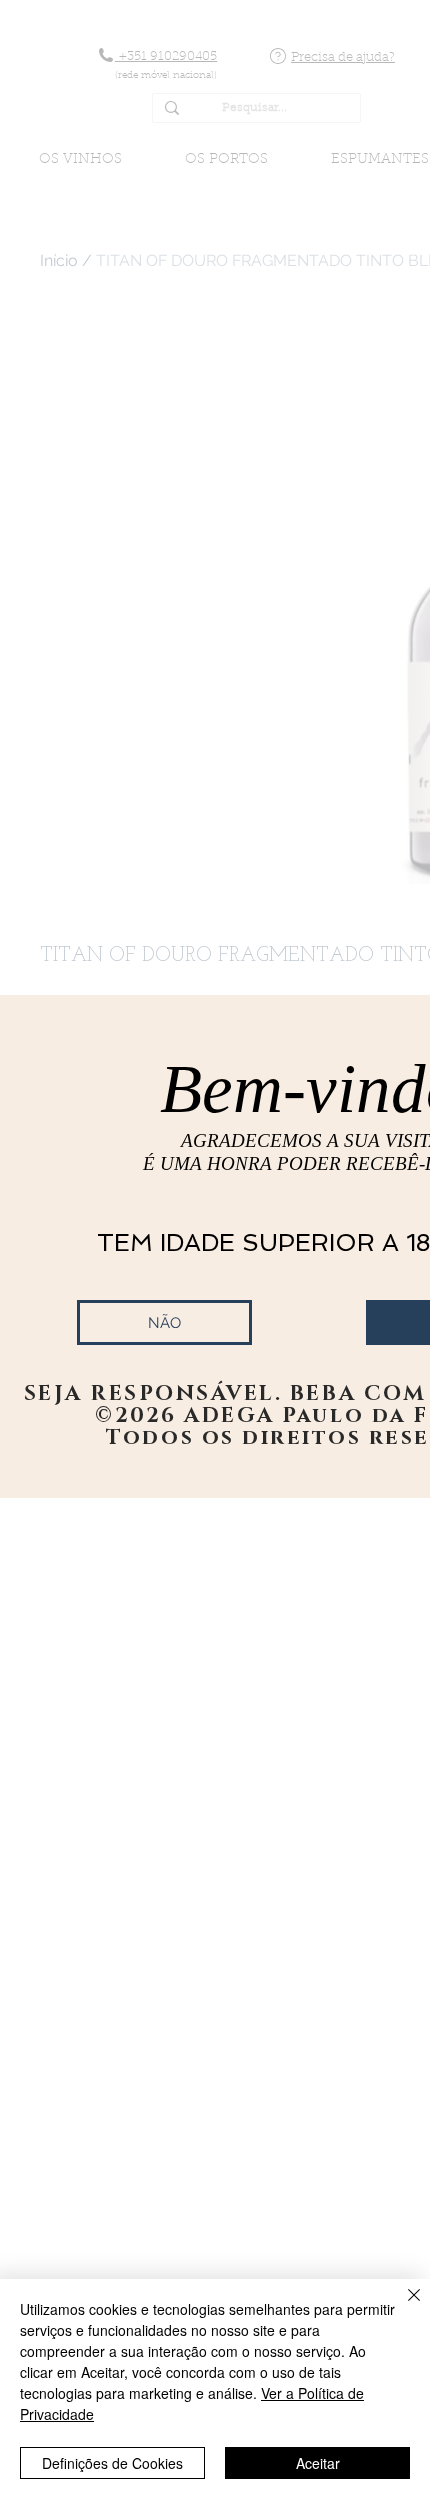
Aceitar (318, 2463)
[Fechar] (402, 2307)
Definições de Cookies (112, 2463)
